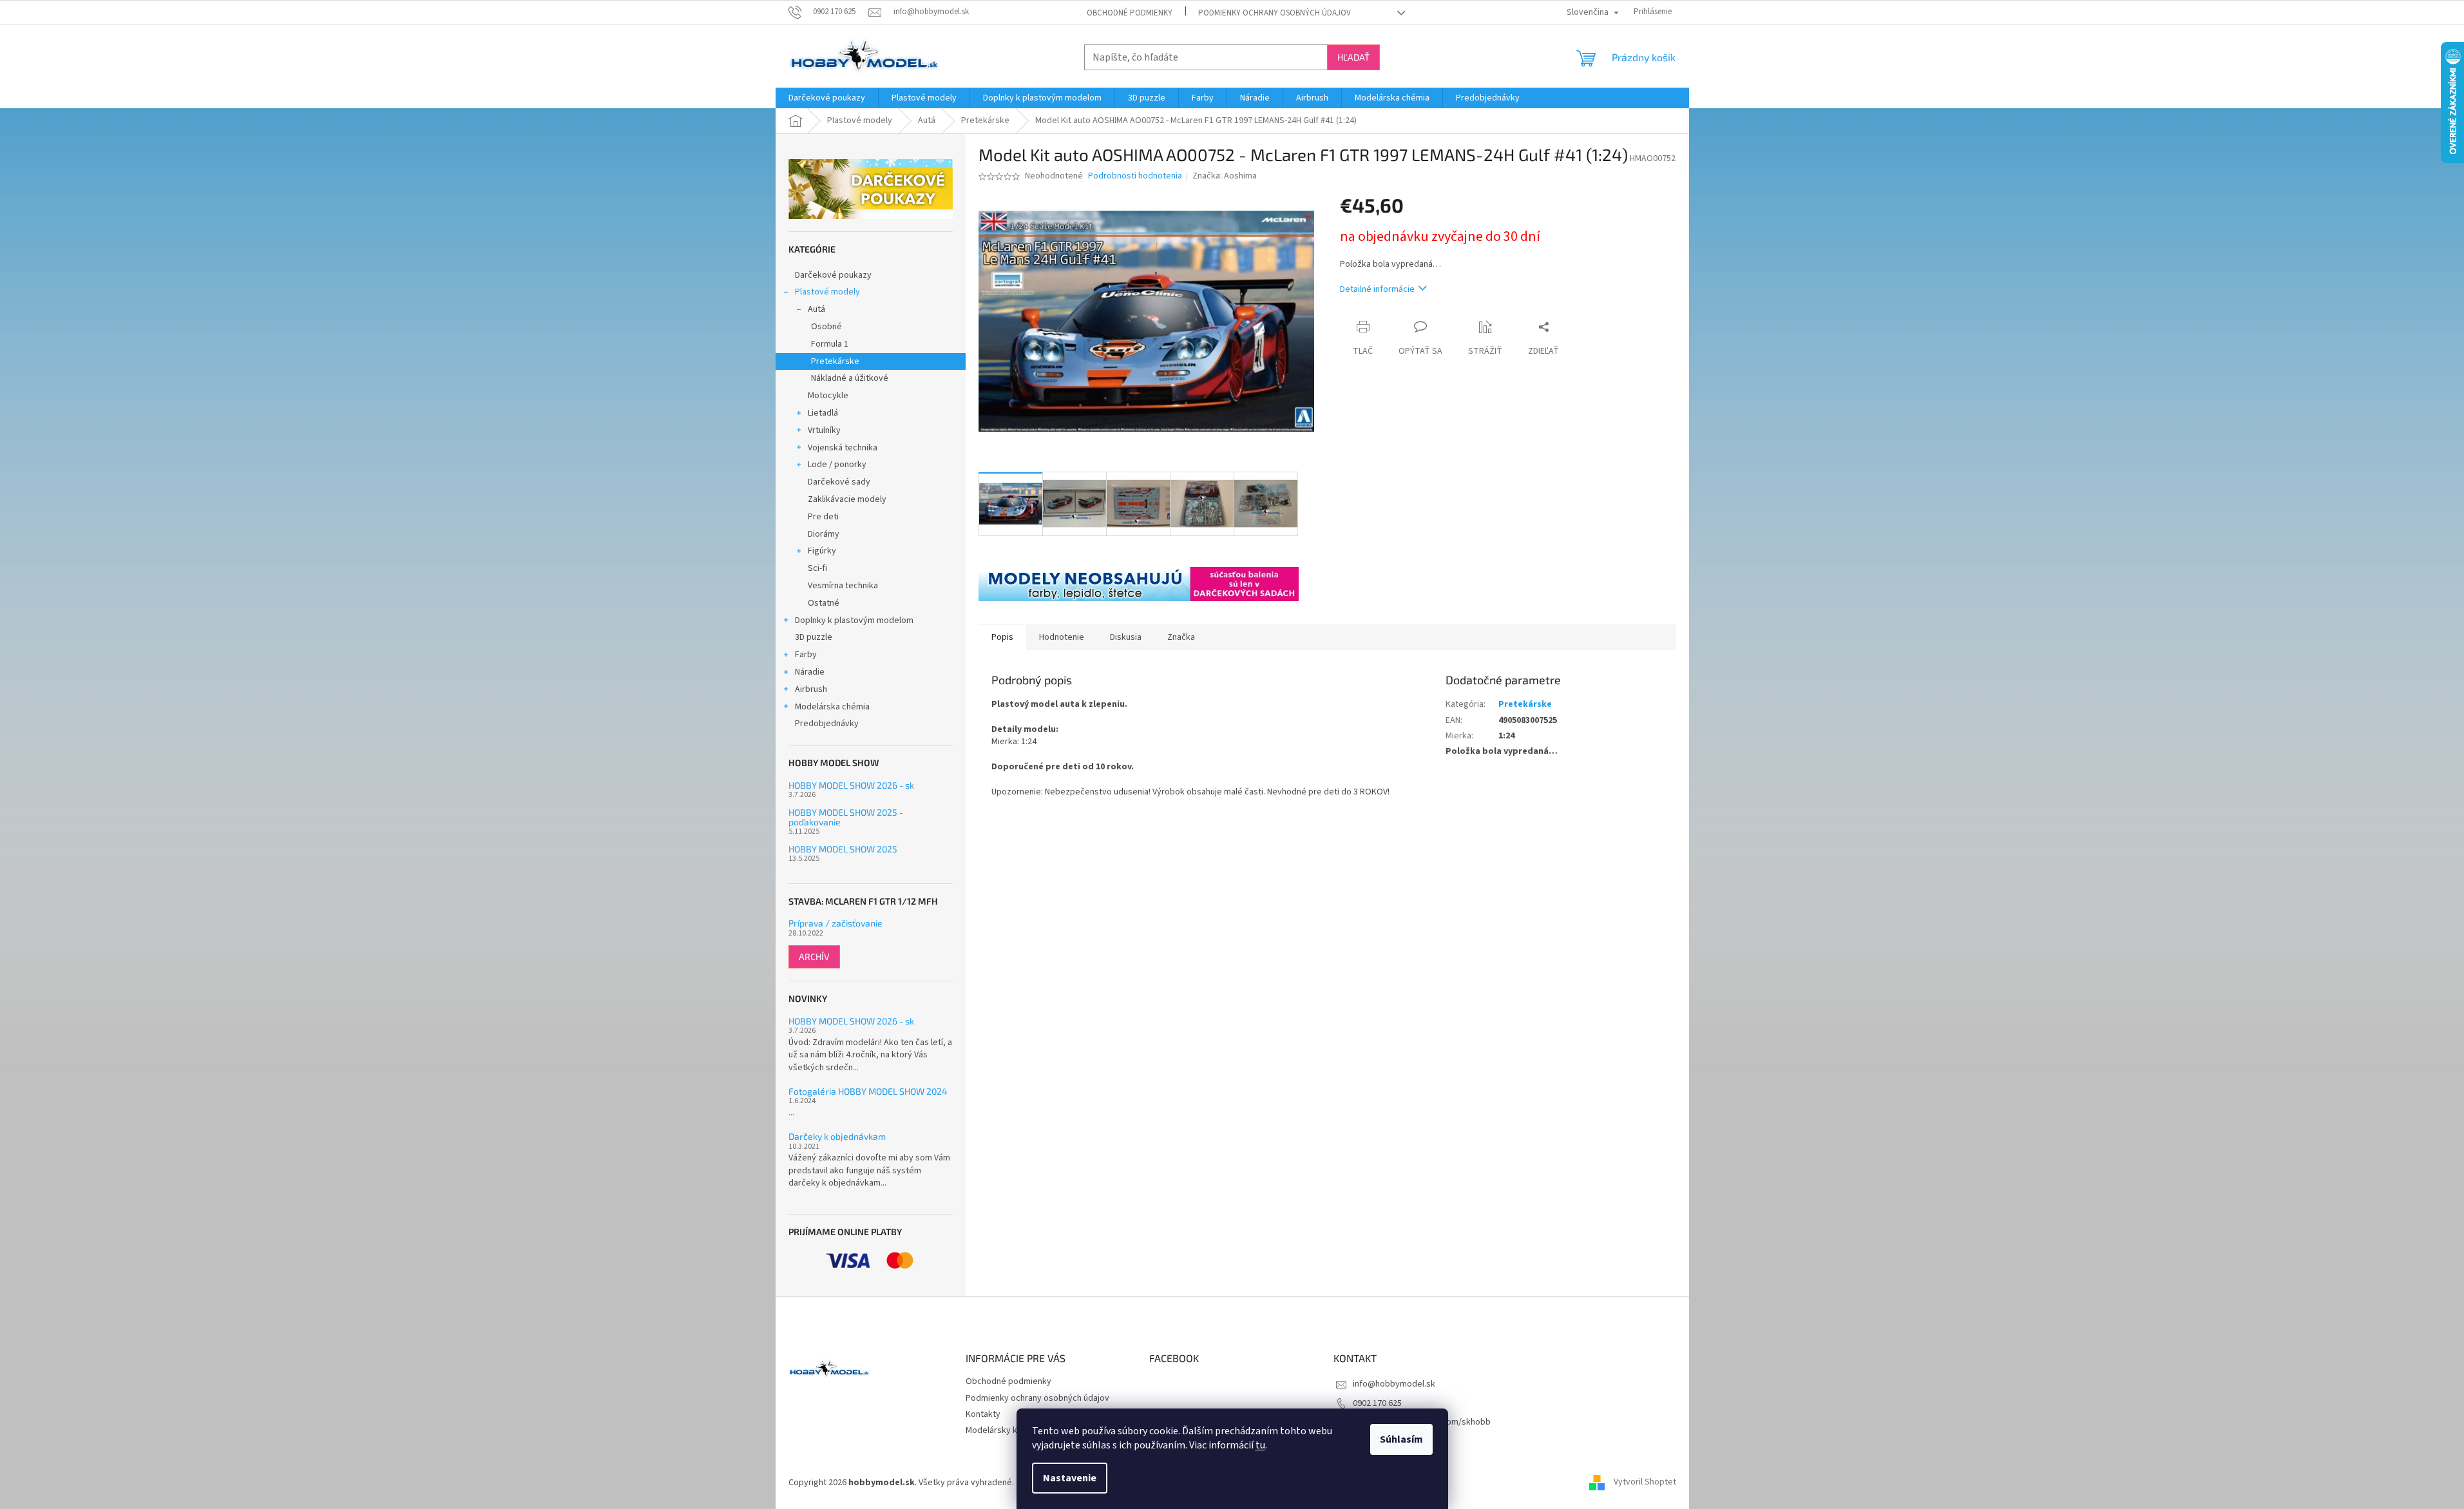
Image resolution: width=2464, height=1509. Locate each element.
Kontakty (983, 1414)
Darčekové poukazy (833, 275)
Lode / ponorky (837, 465)
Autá (817, 309)
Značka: (1225, 176)
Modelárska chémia (832, 707)
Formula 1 (830, 344)
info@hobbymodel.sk (1394, 1384)
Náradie (810, 672)
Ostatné (824, 603)
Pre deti (823, 517)
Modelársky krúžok (1002, 1430)
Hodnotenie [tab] (1062, 637)
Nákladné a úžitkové (850, 378)
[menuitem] (827, 98)
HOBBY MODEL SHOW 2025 (843, 849)
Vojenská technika (843, 448)
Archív (814, 956)
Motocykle (828, 396)
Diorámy (824, 534)
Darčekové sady (839, 482)
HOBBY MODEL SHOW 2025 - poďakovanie (846, 817)
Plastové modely (827, 292)
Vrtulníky (824, 430)
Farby (806, 655)
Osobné (826, 327)
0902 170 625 (1377, 1403)
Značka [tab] (1181, 637)
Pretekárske (835, 361)
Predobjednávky (827, 724)
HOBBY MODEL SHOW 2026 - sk (851, 785)
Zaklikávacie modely (847, 499)
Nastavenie (1070, 1478)
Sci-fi (817, 568)
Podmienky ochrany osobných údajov (1275, 13)
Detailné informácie (1377, 289)
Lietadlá (823, 413)
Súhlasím (1401, 1439)
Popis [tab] (1002, 637)
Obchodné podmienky (1130, 13)
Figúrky (822, 551)
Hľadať (1353, 57)
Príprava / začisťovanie (836, 923)
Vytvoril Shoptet (1645, 1483)
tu (1260, 1445)
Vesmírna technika (843, 586)
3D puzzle (814, 637)
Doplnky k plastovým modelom (854, 620)
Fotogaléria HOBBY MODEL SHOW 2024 (868, 1091)
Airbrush (811, 689)
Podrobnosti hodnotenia (1135, 176)
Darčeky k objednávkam (837, 1136)
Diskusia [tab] (1126, 637)
